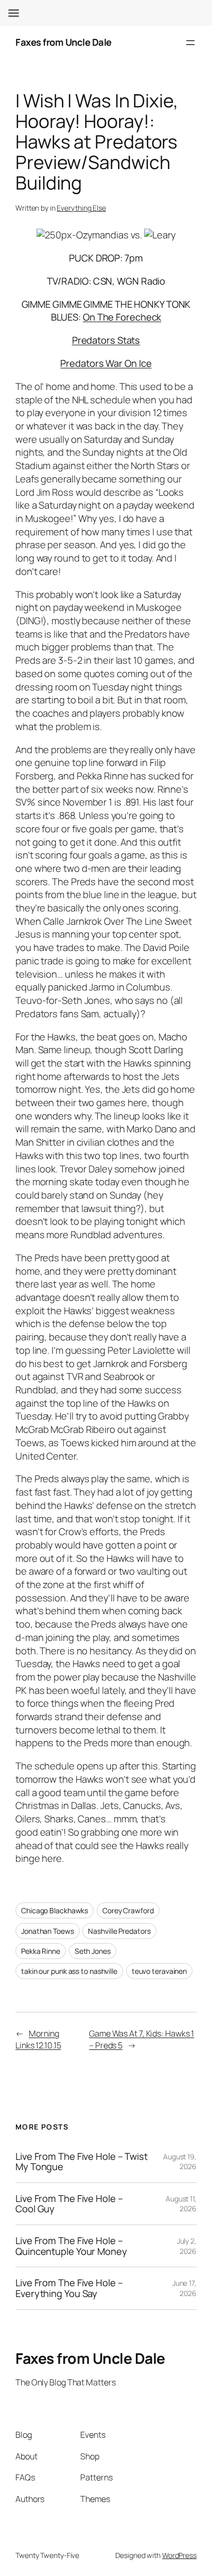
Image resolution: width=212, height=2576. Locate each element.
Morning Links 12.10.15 (38, 2039)
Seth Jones (93, 1951)
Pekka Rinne (41, 1951)
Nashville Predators (119, 1931)
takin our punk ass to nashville (69, 1971)
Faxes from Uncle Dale (64, 42)
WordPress (179, 2555)
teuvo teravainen (159, 1971)
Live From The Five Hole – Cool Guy (69, 2204)
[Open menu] (190, 43)
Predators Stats (106, 340)
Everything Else (81, 208)
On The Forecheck (122, 317)
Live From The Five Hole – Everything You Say (69, 2288)
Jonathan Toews (48, 1931)
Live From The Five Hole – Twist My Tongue (82, 2162)
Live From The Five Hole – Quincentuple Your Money (71, 2246)
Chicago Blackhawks (55, 1910)
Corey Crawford (128, 1910)
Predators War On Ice (106, 363)
